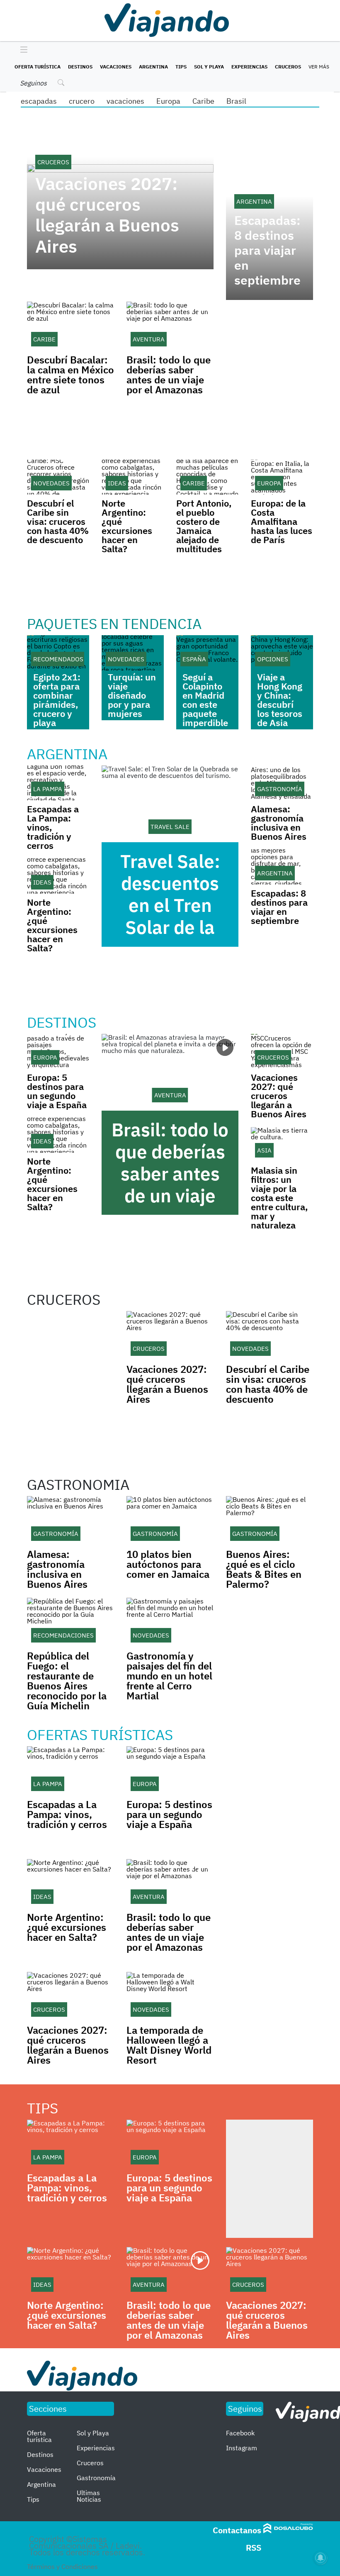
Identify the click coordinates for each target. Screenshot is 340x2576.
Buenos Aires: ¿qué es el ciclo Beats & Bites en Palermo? (264, 1569)
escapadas (39, 101)
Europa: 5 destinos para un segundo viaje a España (57, 1091)
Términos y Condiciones (62, 2566)
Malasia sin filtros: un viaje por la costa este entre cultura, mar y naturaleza (279, 1198)
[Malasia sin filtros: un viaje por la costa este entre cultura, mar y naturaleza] (282, 1144)
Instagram (242, 2448)
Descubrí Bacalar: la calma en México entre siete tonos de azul (70, 375)
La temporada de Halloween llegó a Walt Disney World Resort (169, 2045)
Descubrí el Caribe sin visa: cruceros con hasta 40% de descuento (58, 521)
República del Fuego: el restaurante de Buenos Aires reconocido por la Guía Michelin (67, 1681)
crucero (82, 101)
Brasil (236, 101)
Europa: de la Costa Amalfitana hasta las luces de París (282, 521)
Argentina (153, 67)
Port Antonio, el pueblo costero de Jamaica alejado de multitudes (204, 526)
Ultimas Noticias (89, 2496)
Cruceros (288, 67)
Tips (181, 67)
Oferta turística (38, 67)
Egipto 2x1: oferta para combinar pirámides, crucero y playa (57, 700)
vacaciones (125, 101)
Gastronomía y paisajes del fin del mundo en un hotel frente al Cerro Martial (169, 1676)
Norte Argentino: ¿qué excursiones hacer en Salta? (127, 526)
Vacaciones (116, 67)
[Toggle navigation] (22, 50)
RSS (254, 2548)
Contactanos (237, 2530)
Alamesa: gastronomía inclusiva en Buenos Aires (279, 823)
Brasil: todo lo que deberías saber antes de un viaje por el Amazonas (169, 375)
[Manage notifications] (321, 2558)
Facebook (240, 2433)
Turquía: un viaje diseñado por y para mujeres (132, 695)
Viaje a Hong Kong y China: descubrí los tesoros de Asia (280, 700)
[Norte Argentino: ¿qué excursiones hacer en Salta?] (133, 477)
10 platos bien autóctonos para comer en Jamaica (168, 1564)
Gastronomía (96, 2478)
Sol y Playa (209, 67)
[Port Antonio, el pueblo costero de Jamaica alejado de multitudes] (207, 477)
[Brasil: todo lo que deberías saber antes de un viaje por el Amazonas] (170, 1072)
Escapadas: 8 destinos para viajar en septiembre (267, 250)
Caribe (203, 101)
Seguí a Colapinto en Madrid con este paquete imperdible (205, 700)
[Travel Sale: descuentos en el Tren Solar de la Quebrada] (170, 804)
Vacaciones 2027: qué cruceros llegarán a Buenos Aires (107, 215)
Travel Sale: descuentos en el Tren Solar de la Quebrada (170, 905)
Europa (168, 101)
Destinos (80, 67)
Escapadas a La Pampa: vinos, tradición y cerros (67, 1814)
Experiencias (249, 67)
